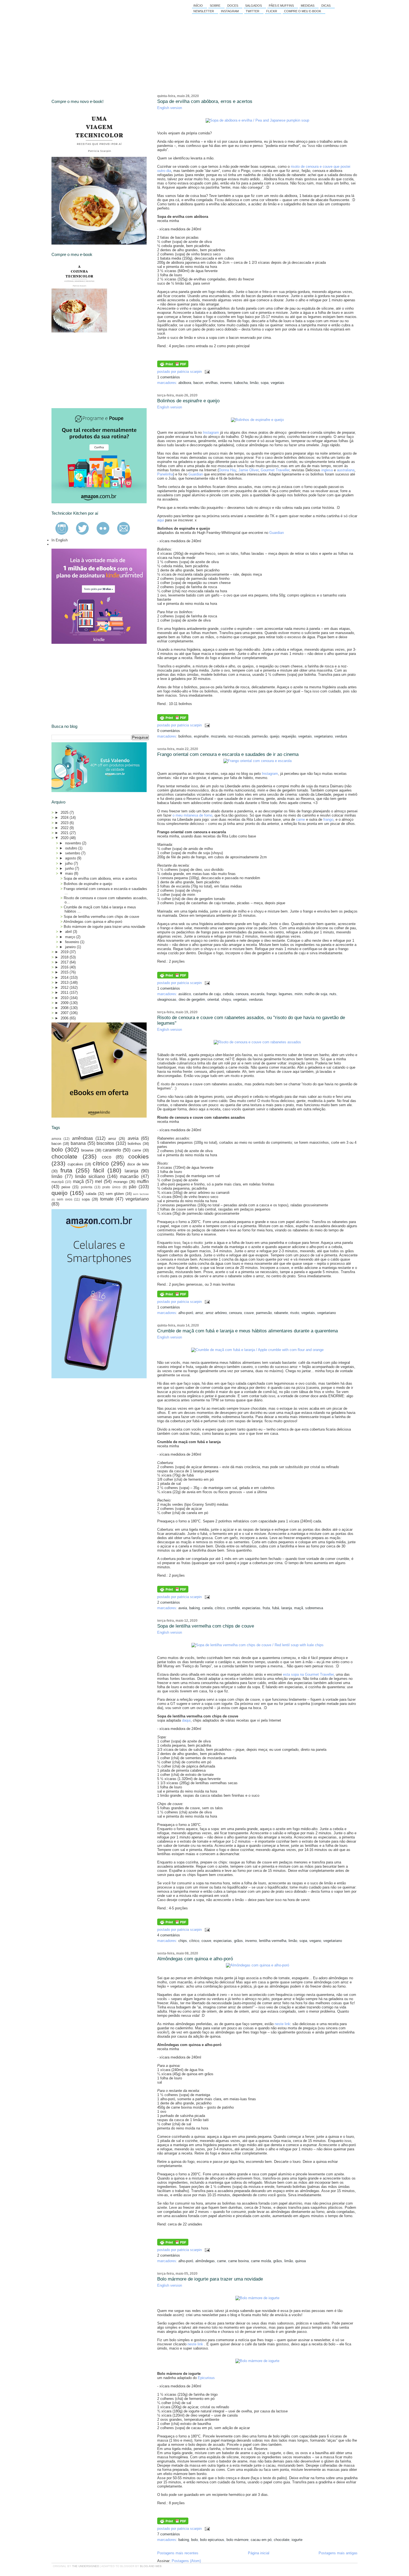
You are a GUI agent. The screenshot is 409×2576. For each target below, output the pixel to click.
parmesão (260, 736)
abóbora (185, 383)
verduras (256, 999)
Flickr (272, 11)
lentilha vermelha (273, 1941)
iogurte (297, 2540)
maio (70, 873)
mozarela (218, 736)
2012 (65, 988)
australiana (346, 470)
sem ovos (65, 1199)
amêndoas (82, 1138)
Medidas (308, 6)
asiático (185, 994)
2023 (65, 823)
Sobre (215, 6)
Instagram (230, 11)
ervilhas (212, 383)
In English (60, 540)
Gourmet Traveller (275, 470)
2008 (65, 1008)
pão (133, 1187)
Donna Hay (227, 470)
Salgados (253, 6)
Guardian (196, 474)
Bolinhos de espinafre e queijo (188, 401)
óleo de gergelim (192, 999)
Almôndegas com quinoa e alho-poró (195, 1959)
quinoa (300, 2261)
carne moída (261, 2261)
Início (198, 6)
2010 (65, 998)
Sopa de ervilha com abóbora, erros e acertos (205, 101)
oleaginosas (167, 999)
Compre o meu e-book (303, 11)
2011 (65, 993)
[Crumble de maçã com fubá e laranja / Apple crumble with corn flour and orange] (257, 1350)
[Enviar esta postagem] (206, 372)
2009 (65, 1003)
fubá (276, 1608)
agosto (71, 858)
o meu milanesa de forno (192, 815)
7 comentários (169, 2534)
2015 (65, 972)
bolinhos (185, 736)
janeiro (71, 947)
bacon (198, 383)
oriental (213, 999)
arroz (199, 1313)
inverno (226, 383)
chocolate (282, 2540)
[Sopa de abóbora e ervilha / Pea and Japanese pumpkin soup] (257, 120)
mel (98, 1181)
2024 (65, 818)
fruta (266, 1608)
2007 (65, 1013)
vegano (315, 1941)
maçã (299, 1608)
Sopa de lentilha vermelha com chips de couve (206, 1626)
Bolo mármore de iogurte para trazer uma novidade (210, 2279)
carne (300, 819)
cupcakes (75, 1164)
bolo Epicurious (212, 2540)
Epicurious (206, 2378)
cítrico (220, 1608)
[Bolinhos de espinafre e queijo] (257, 420)
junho (70, 868)
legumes (286, 994)
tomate (107, 1199)
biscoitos (105, 1143)
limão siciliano (90, 1176)
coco (107, 1157)
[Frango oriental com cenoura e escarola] (258, 761)
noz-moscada (239, 736)
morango (120, 1182)
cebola (228, 994)
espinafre (201, 736)
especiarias (251, 1608)
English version (170, 108)
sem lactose (141, 1194)
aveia (183, 1608)
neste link (282, 2024)
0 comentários (169, 731)
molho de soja (316, 994)
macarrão (129, 1176)
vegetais (278, 383)
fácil (99, 1170)
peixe (66, 1187)
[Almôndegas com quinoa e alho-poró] (258, 1965)
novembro (74, 843)
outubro (72, 848)
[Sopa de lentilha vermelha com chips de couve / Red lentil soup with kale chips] (258, 1645)
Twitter (252, 11)
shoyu (226, 999)
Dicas (326, 6)
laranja (287, 1608)
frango (328, 819)
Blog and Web (151, 2566)
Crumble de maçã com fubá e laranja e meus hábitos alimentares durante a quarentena (247, 1331)
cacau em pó (261, 2540)
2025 (65, 813)
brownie (87, 1150)
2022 (65, 828)
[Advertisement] (93, 370)
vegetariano (323, 736)
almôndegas (205, 2261)
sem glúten (115, 1194)
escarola (258, 994)
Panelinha (165, 474)
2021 (65, 833)
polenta (87, 1187)
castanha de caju (207, 994)
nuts (333, 994)
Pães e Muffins (281, 6)
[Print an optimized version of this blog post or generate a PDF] (173, 366)
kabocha (241, 383)
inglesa (327, 470)
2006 (65, 1018)
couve (249, 1313)
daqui (186, 1720)
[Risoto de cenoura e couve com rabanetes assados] (257, 1042)
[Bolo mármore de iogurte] (257, 2298)
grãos (238, 1941)
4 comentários (169, 1935)
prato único (111, 1187)
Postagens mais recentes (178, 2553)
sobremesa (314, 1608)
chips (183, 1941)
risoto (295, 1313)
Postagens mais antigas (338, 2553)
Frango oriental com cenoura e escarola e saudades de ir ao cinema (228, 754)
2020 (65, 838)
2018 (65, 957)
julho (69, 863)
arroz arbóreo (216, 1313)
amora (56, 1139)
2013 (65, 983)
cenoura (242, 994)
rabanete (281, 1313)
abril (69, 932)
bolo (194, 2540)
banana (78, 1143)
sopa (265, 383)
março (71, 937)
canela (207, 1608)
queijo (275, 736)
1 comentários (169, 377)
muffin (143, 1181)
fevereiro (73, 942)
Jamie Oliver (248, 470)
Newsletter (204, 11)
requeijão (289, 736)
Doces (233, 6)
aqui (161, 520)
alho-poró (186, 1313)
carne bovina (238, 2261)
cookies (139, 1156)
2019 (65, 952)
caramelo (112, 1150)
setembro (73, 853)
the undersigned (86, 2566)
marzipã (58, 1182)
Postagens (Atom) (186, 2561)
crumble (233, 1608)
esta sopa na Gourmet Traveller (308, 1674)
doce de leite (138, 1164)
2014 (65, 978)
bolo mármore (237, 2540)
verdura (341, 736)
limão (254, 383)
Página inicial (259, 2553)
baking (194, 1608)
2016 (65, 967)
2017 (65, 962)
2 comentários (169, 1602)
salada (91, 1194)
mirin (299, 994)
